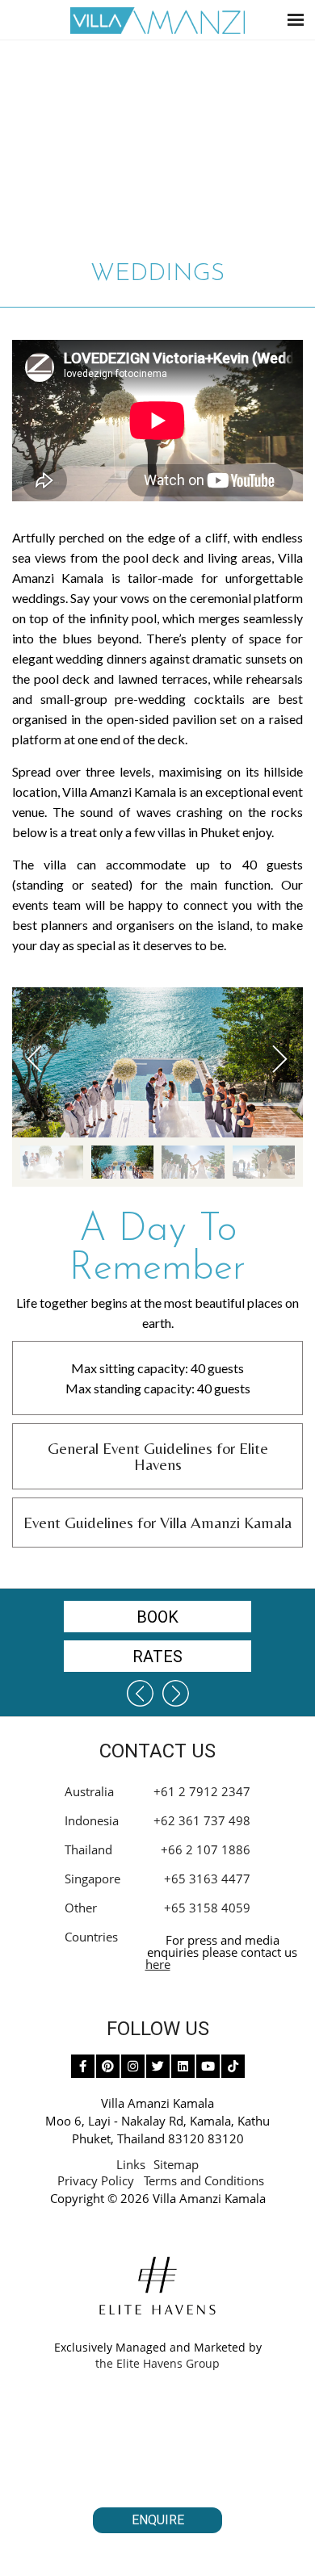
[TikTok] (233, 2066)
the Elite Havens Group (157, 2363)
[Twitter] (158, 2066)
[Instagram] (133, 2066)
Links (131, 2164)
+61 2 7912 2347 (202, 1791)
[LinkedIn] (183, 2066)
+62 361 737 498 (202, 1820)
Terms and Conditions (204, 2180)
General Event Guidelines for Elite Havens (158, 1456)
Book (157, 1617)
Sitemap (176, 2164)
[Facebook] (83, 2066)
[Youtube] (208, 2066)
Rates (157, 1657)
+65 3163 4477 (207, 1879)
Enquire (158, 2520)
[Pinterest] (108, 2066)
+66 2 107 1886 (206, 1849)
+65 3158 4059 (207, 1908)
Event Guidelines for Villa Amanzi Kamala (157, 1522)
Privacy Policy (96, 2180)
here (158, 1964)
